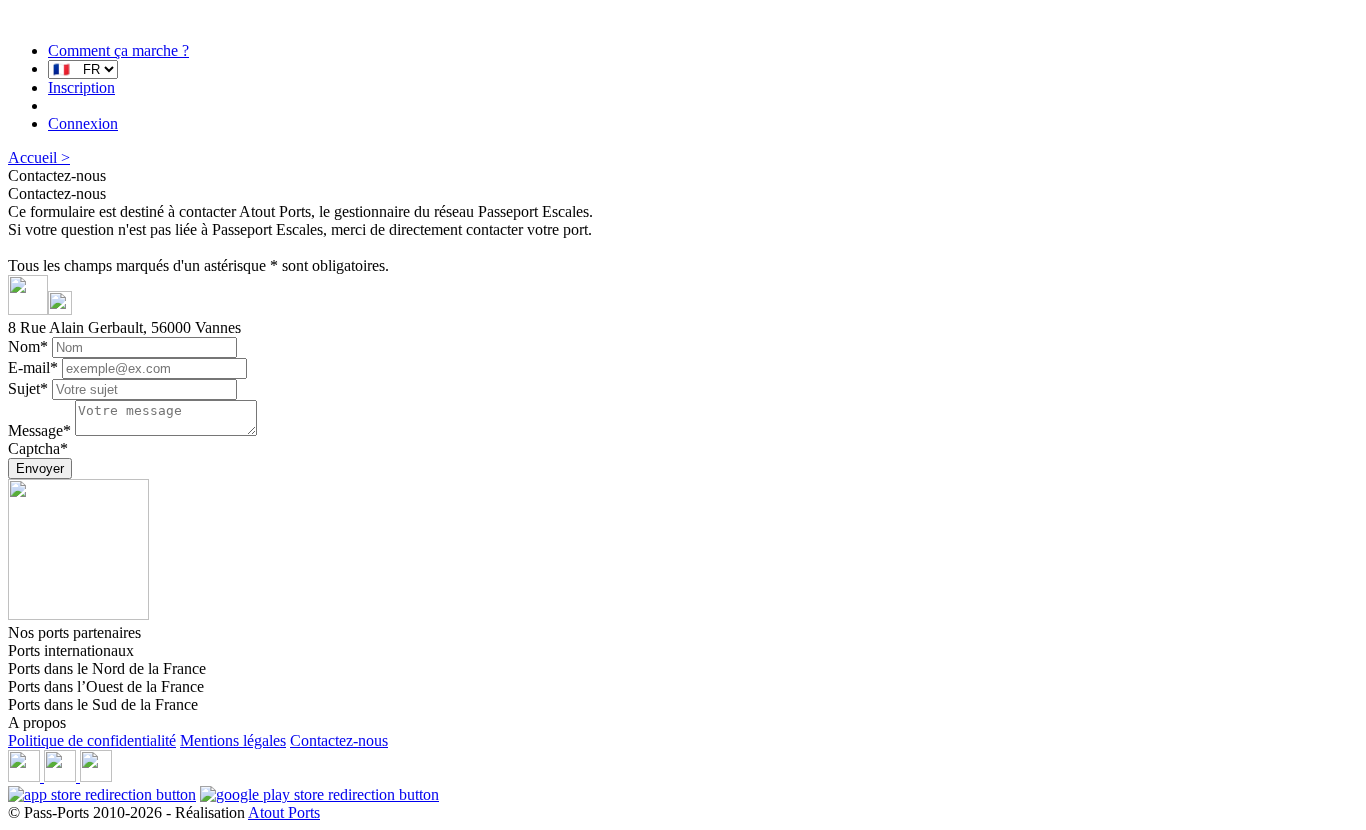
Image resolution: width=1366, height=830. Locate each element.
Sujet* (28, 388)
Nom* (28, 346)
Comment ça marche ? (118, 50)
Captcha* (38, 448)
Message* (39, 430)
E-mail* (33, 367)
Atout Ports (284, 812)
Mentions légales (233, 740)
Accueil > (39, 157)
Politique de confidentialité (92, 740)
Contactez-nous (339, 740)
